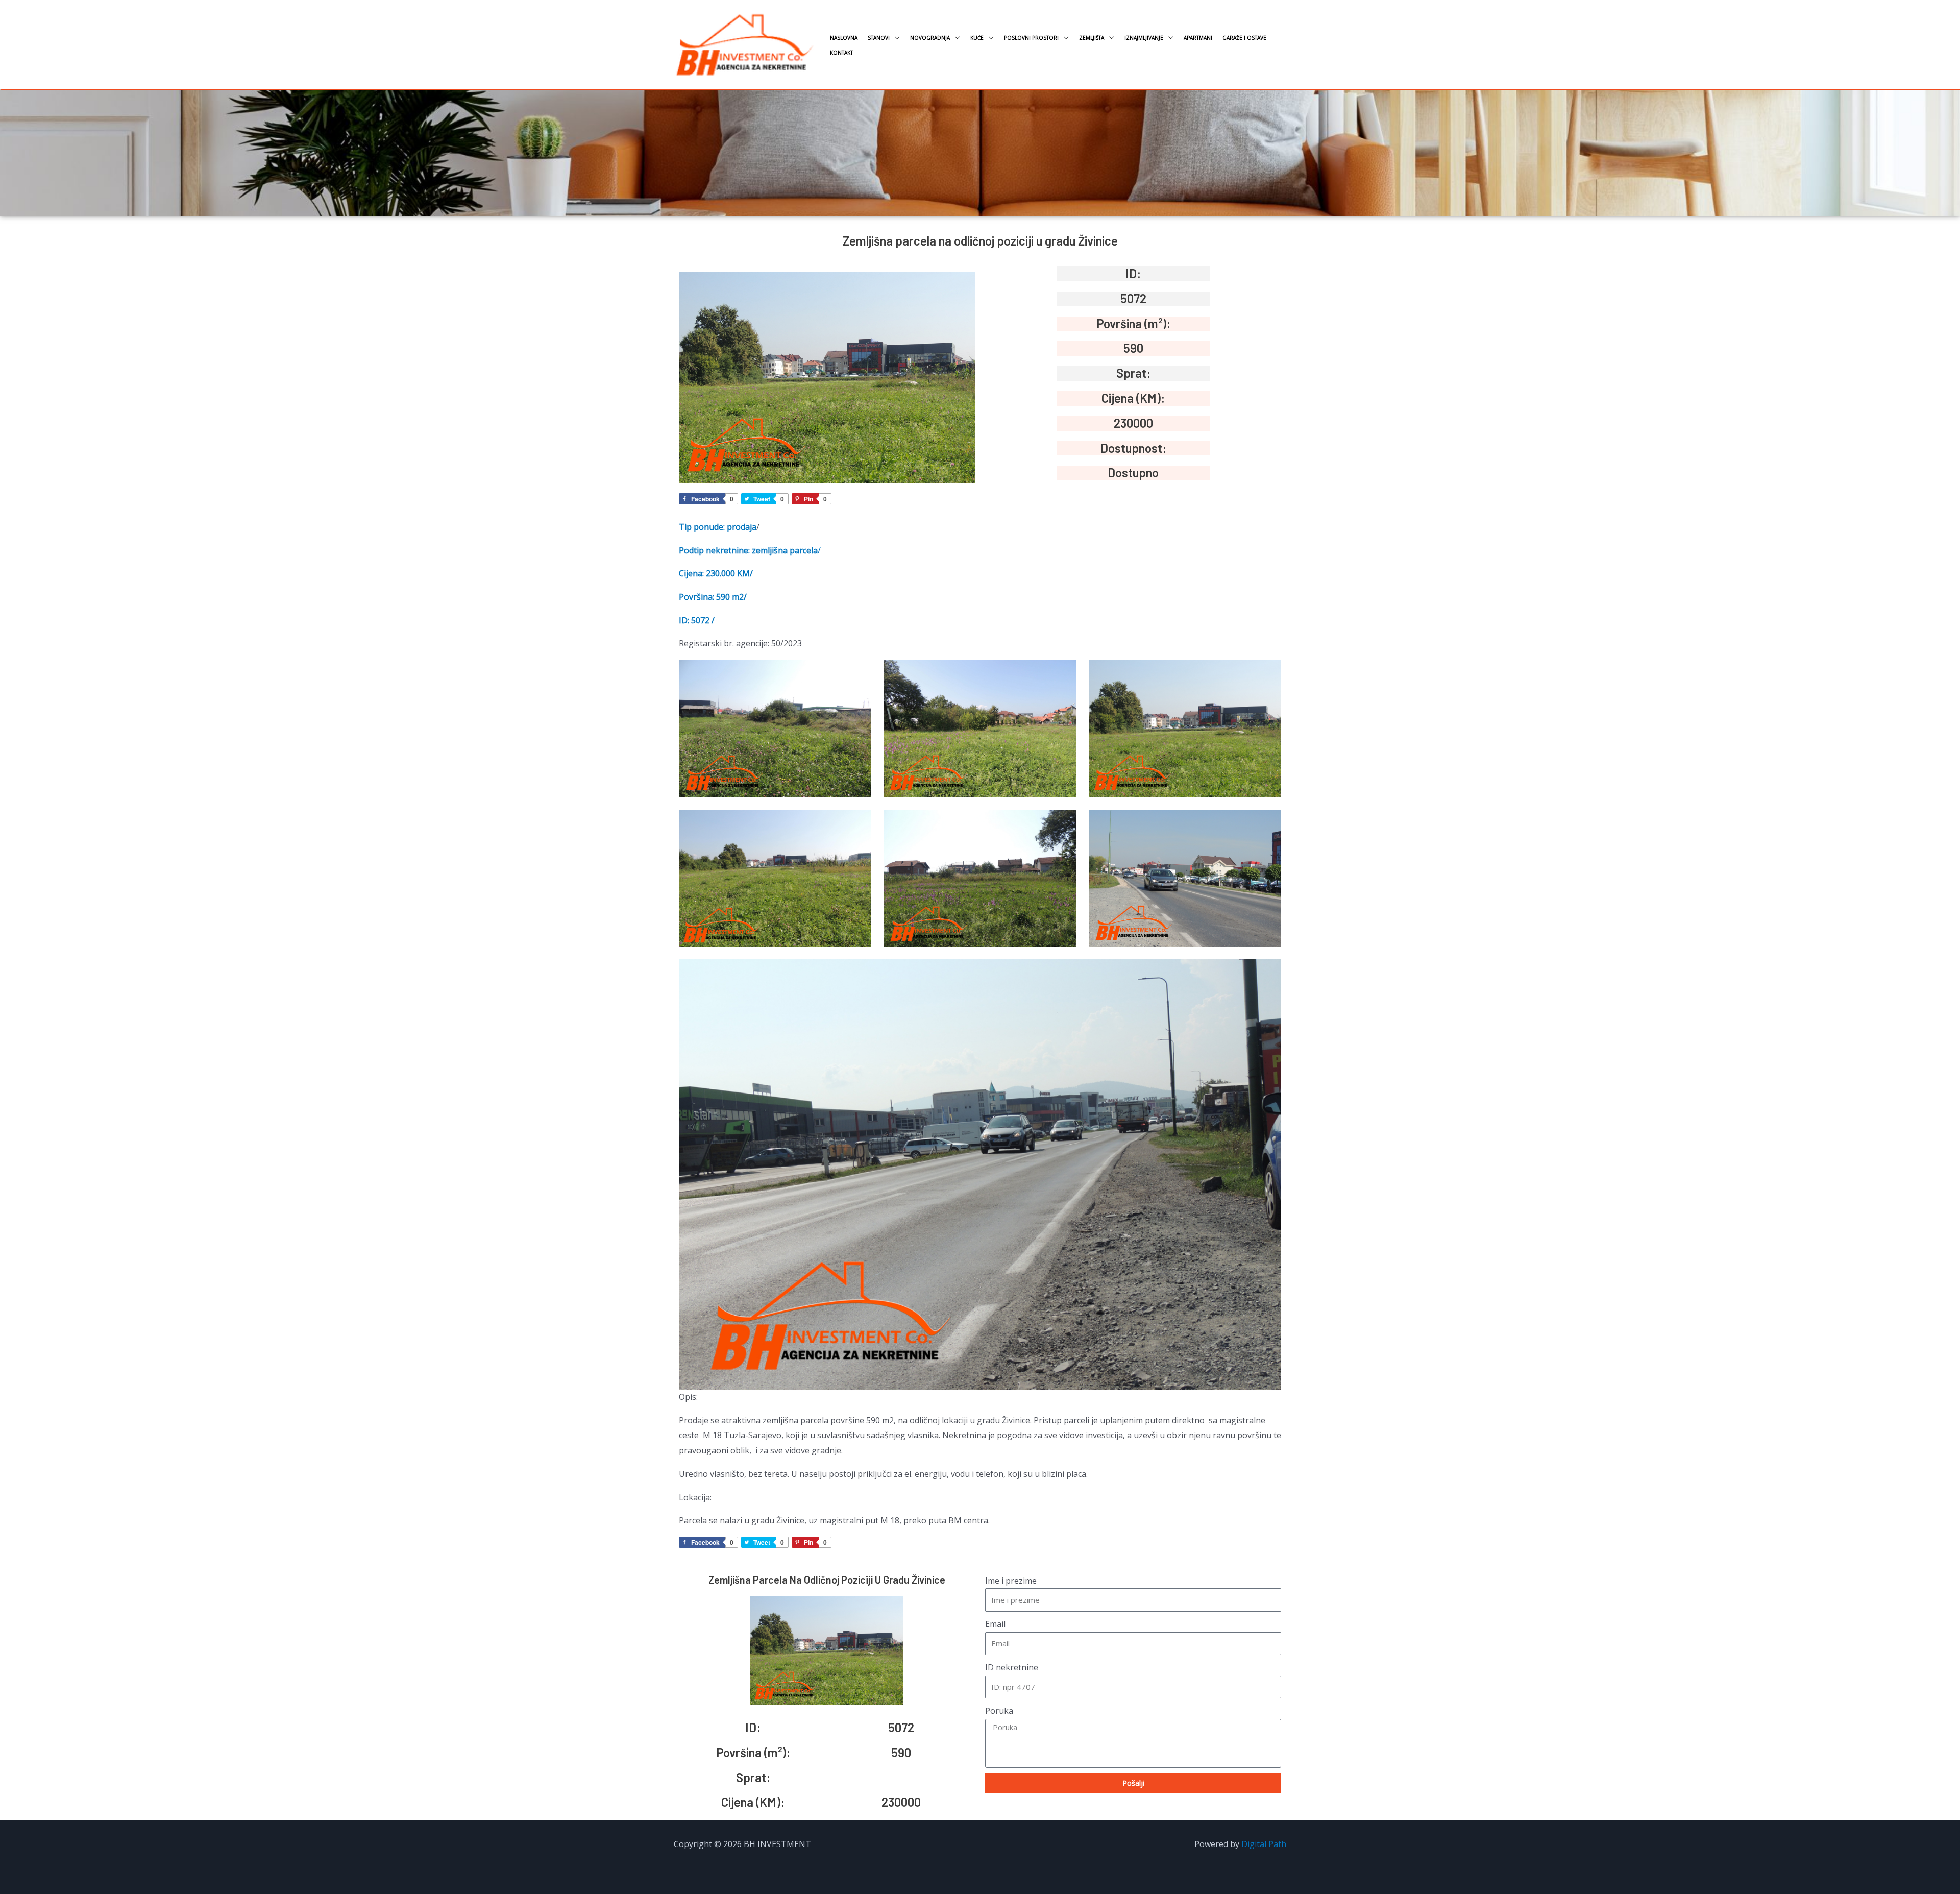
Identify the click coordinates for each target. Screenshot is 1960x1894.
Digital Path (1264, 1844)
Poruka (999, 1711)
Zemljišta (1092, 38)
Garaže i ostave (1244, 38)
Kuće (977, 38)
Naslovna (844, 38)
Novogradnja (930, 38)
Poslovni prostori (1031, 38)
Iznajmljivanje (1144, 38)
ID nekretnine (1012, 1667)
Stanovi (879, 38)
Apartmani (1198, 38)
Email (995, 1624)
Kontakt (841, 53)
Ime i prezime (1011, 1581)
